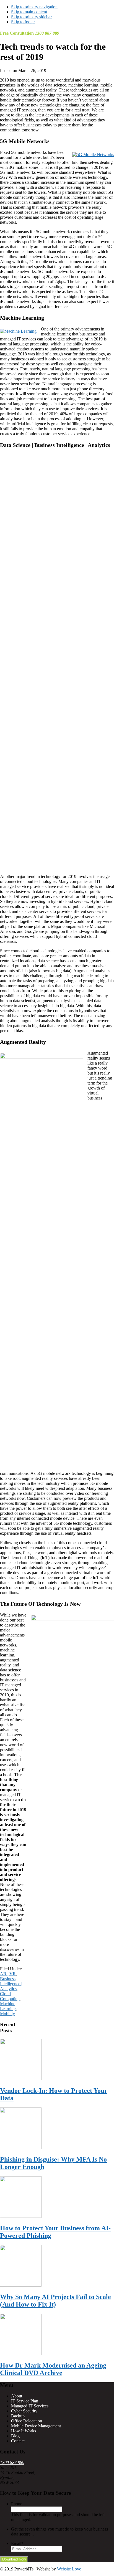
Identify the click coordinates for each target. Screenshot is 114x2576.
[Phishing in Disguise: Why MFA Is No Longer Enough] (21, 2148)
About (17, 2396)
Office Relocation (27, 2421)
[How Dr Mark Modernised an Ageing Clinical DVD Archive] (21, 2354)
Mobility (7, 2014)
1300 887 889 (47, 33)
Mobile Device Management (36, 2426)
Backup (18, 2416)
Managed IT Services (30, 2406)
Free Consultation (17, 33)
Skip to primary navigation (34, 7)
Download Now (14, 2559)
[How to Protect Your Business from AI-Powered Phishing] (21, 2216)
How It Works (24, 2431)
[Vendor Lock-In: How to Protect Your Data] (21, 2079)
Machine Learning (8, 2006)
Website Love (69, 2569)
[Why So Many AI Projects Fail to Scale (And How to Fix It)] (21, 2285)
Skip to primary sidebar (31, 17)
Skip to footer (23, 22)
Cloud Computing (10, 1996)
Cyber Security (24, 2411)
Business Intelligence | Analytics (11, 1984)
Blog (15, 2436)
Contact (18, 2441)
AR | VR (8, 1974)
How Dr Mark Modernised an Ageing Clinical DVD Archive (53, 2369)
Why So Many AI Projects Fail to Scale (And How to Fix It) (55, 2301)
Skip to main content (29, 12)
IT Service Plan (25, 2401)
